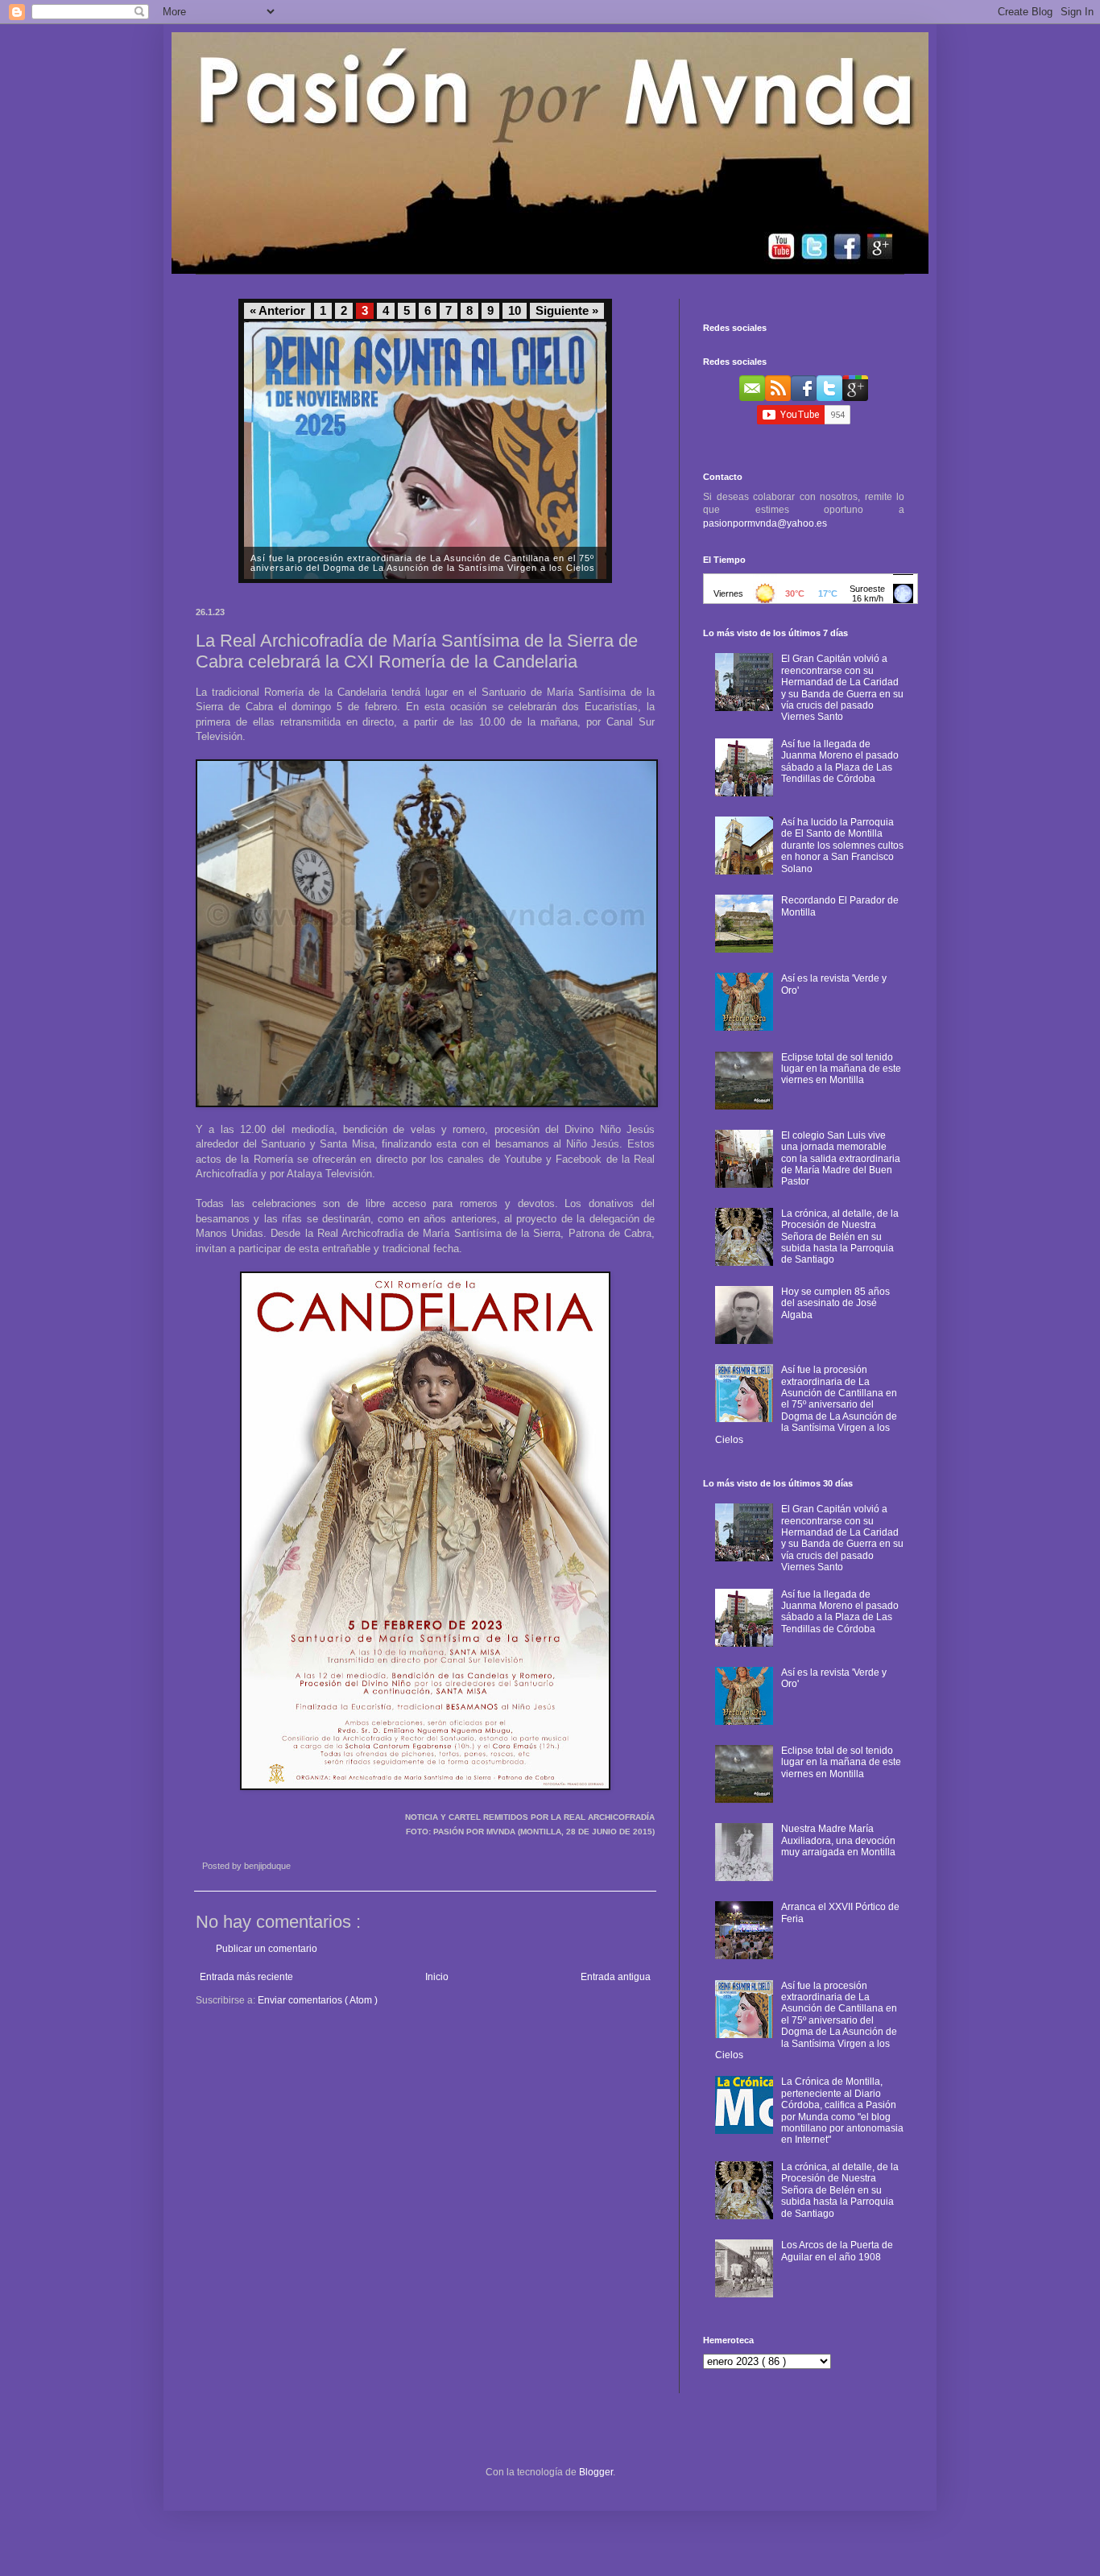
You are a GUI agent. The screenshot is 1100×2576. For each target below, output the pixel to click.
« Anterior (277, 311)
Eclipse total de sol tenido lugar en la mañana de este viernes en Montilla (841, 1069)
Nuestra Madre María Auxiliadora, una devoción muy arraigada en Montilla (838, 1840)
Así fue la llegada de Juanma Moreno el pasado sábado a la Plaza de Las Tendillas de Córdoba (840, 761)
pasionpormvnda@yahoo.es (765, 523)
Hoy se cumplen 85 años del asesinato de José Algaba (835, 1303)
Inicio (437, 1977)
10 (515, 311)
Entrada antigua (616, 1977)
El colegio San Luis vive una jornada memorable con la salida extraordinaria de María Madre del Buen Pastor (841, 1159)
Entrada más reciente (246, 1977)
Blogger (596, 2472)
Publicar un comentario (267, 1949)
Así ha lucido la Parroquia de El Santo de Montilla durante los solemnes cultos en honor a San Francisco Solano (842, 846)
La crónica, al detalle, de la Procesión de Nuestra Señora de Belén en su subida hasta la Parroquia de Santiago (840, 1237)
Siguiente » (567, 311)
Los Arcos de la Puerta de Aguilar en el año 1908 (837, 2251)
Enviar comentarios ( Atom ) (318, 2000)
